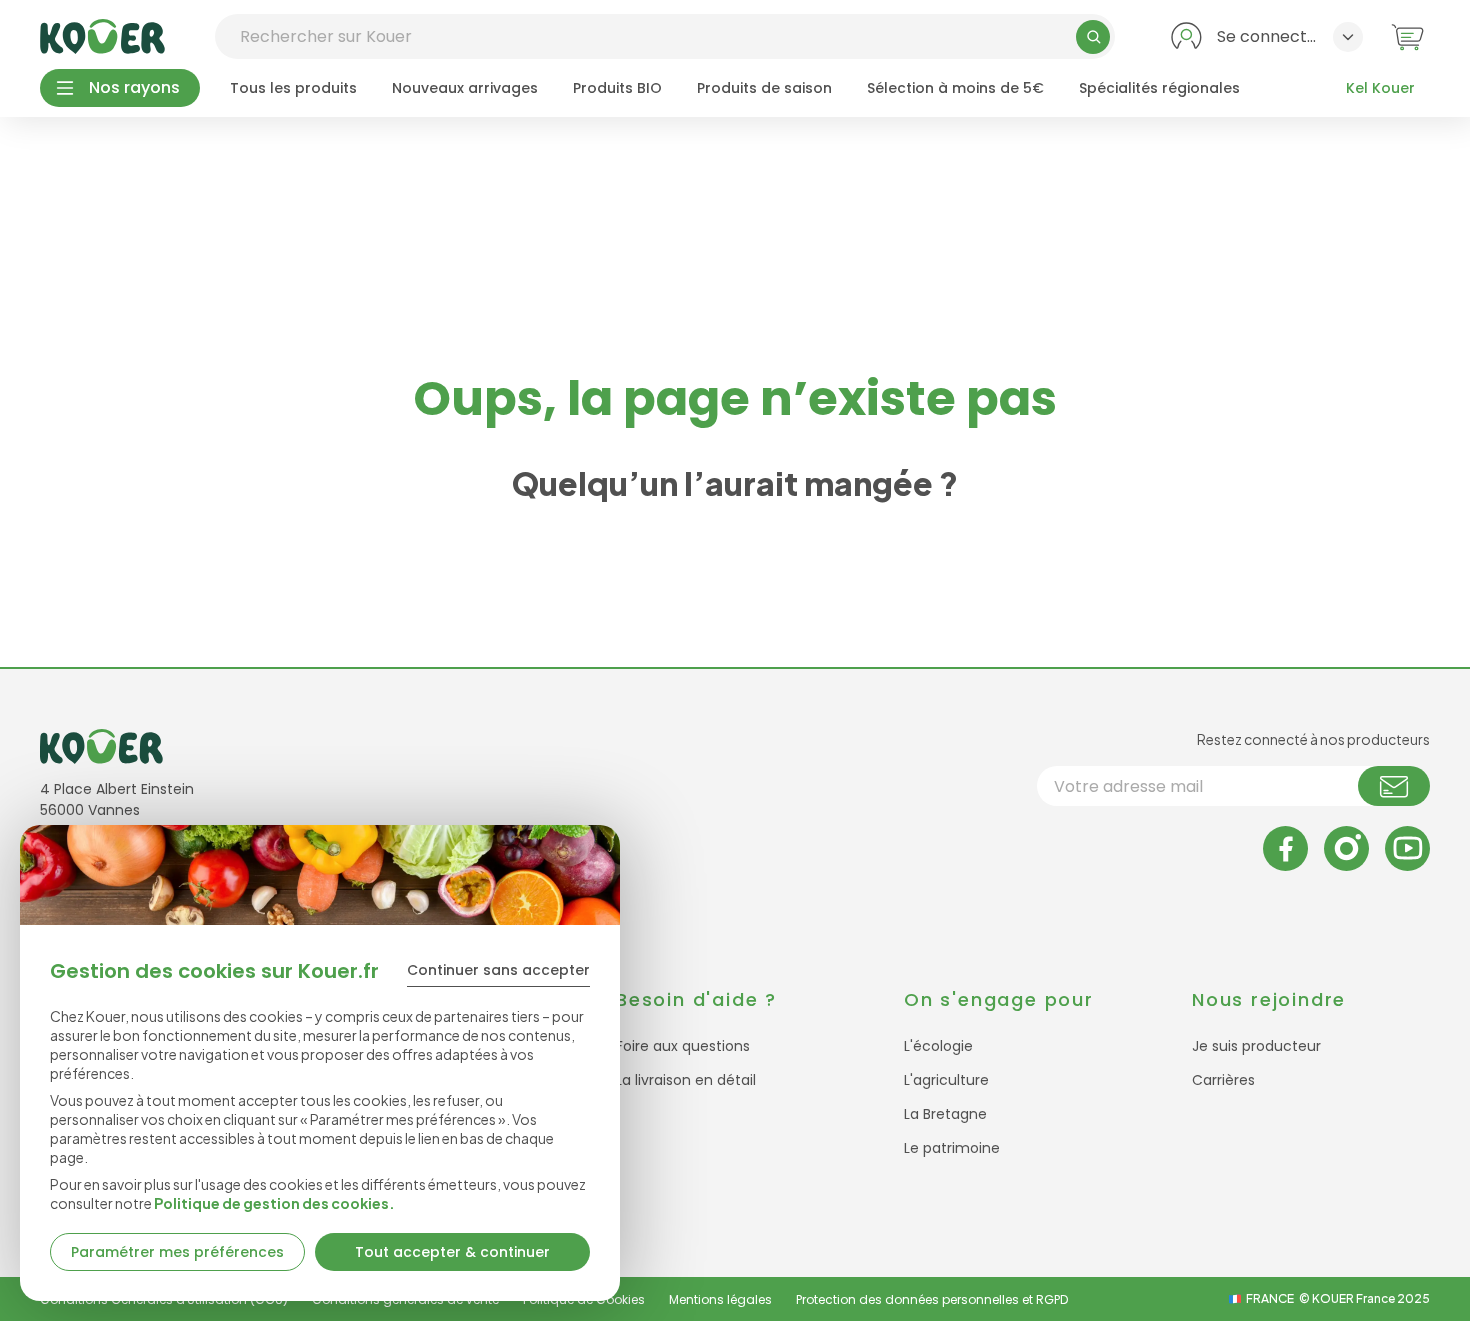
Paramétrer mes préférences (177, 1252)
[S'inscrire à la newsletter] (1394, 786)
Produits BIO (617, 88)
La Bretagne (945, 1114)
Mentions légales (720, 1299)
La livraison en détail (686, 1080)
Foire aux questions (683, 1046)
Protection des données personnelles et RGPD (932, 1299)
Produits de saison (764, 88)
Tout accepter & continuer (452, 1252)
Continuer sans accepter (498, 970)
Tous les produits (293, 88)
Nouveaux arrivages (465, 88)
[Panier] (1407, 36)
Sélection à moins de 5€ (955, 88)
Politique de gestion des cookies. (274, 1203)
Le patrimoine (952, 1148)
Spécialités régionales (1159, 88)
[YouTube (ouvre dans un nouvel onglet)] (1407, 848)
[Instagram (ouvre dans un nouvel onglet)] (1346, 848)
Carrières (1223, 1080)
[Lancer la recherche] (1093, 37)
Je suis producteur (1256, 1046)
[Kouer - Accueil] (102, 36)
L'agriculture (946, 1080)
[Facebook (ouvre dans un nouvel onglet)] (1285, 848)
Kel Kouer (1380, 88)
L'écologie (938, 1046)
